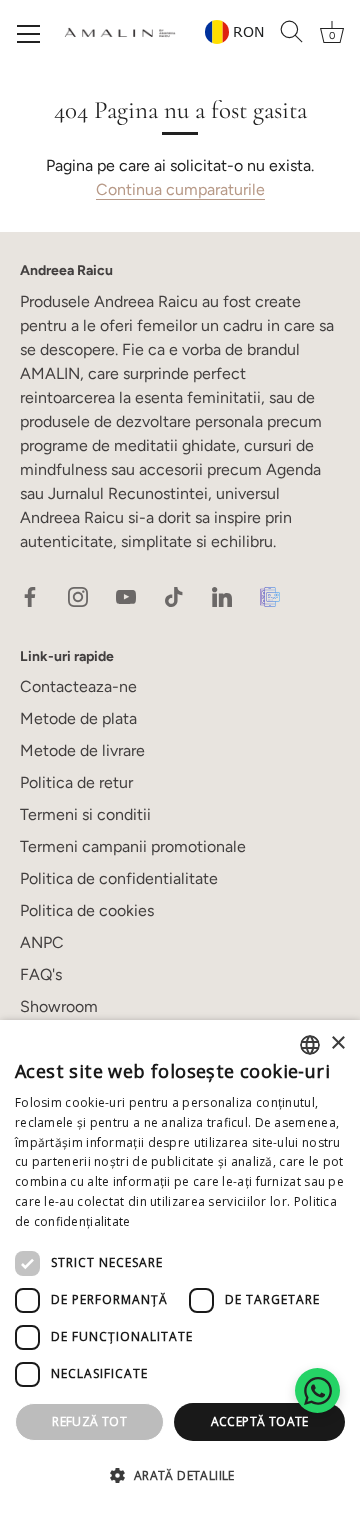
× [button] (337, 1043)
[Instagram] (78, 595)
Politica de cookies (87, 910)
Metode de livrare (82, 750)
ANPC (42, 942)
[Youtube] (126, 595)
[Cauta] (292, 32)
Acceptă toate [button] (260, 1421)
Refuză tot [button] (89, 1421)
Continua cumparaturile (180, 189)
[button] (180, 1476)
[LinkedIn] (222, 595)
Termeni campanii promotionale (133, 846)
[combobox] (310, 1045)
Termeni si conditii (85, 814)
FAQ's (41, 974)
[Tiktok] (174, 595)
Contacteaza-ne (78, 686)
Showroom (59, 1006)
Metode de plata (78, 718)
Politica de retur (76, 782)
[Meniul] (29, 34)
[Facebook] (30, 595)
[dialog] (180, 1266)
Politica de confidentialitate (119, 878)
